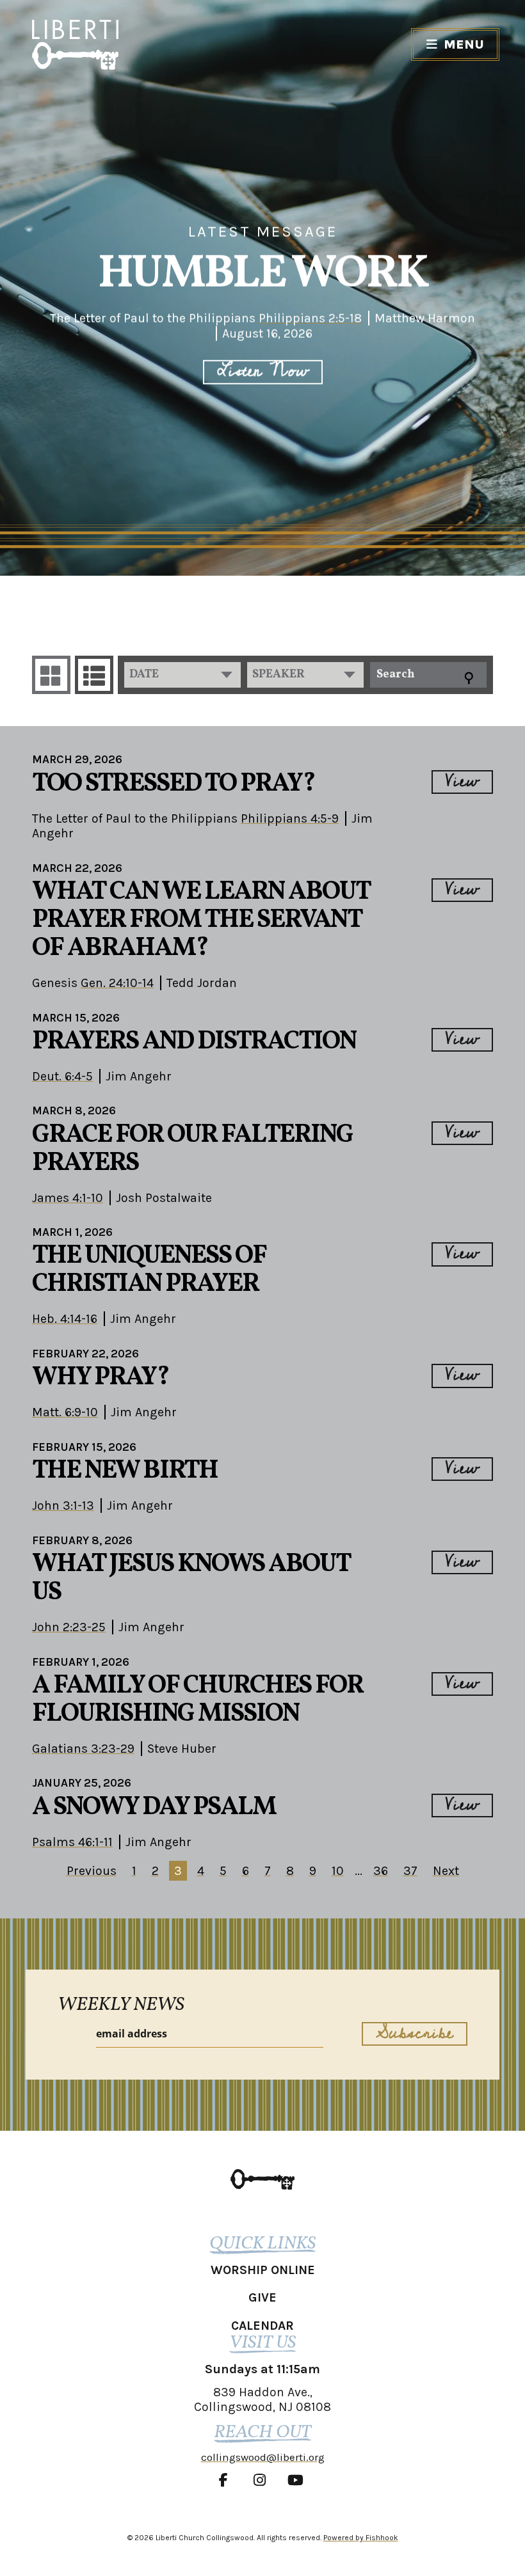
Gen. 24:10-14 (117, 983)
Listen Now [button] (263, 372)
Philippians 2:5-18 (310, 318)
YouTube (298, 2480)
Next (446, 1871)
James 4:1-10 (68, 1198)
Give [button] (262, 2297)
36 (381, 1871)
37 (410, 1871)
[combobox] (182, 675)
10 (338, 1871)
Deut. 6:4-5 (62, 1076)
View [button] (462, 782)
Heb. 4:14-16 (65, 1319)
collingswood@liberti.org (263, 2457)
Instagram (262, 2480)
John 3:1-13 (63, 1505)
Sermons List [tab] (94, 675)
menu (464, 44)
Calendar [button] (262, 2326)
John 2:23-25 (69, 1627)
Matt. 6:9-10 (65, 1412)
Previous (92, 1871)
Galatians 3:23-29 (83, 1749)
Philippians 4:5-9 (290, 818)
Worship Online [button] (263, 2270)
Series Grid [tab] (51, 675)
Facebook (227, 2480)
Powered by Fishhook (361, 2538)
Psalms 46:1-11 (72, 1842)
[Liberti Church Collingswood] (262, 2179)
